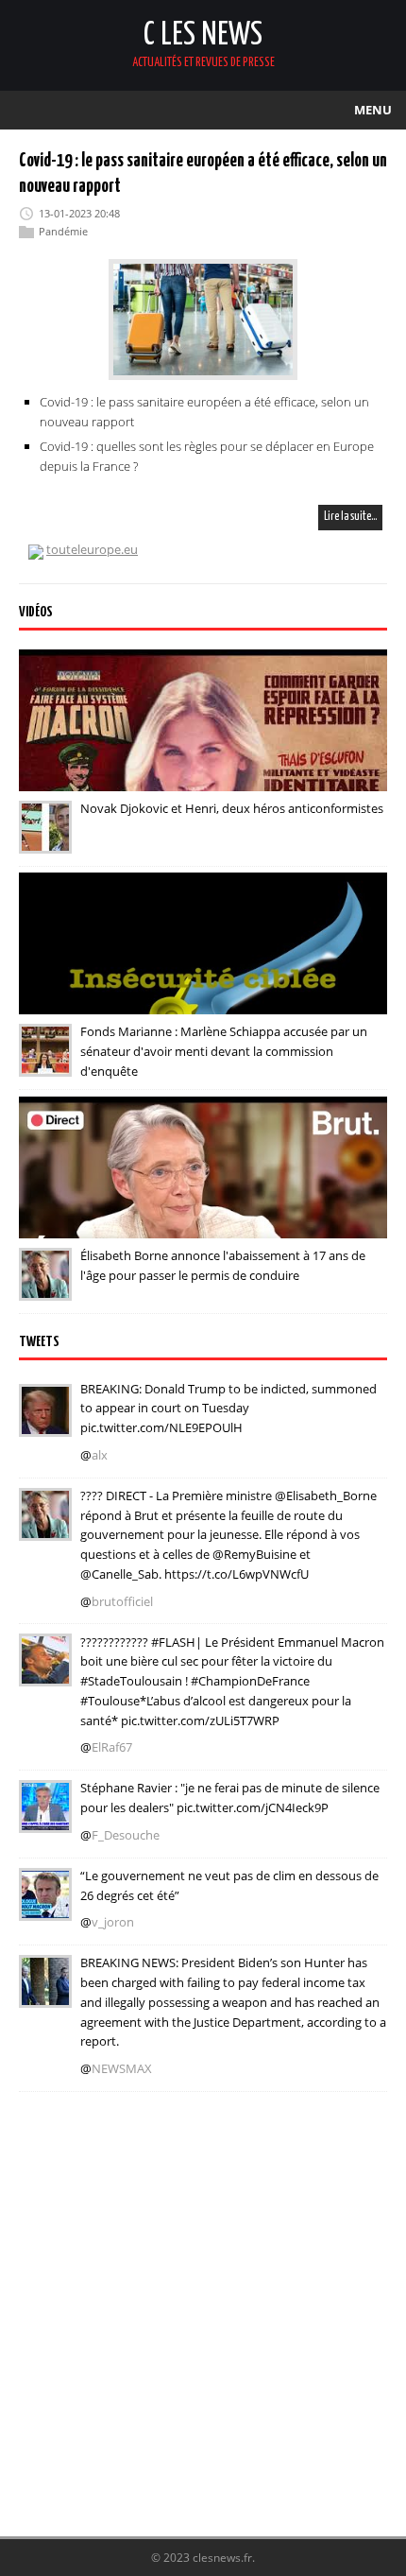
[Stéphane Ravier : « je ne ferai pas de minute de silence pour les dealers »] (45, 1820)
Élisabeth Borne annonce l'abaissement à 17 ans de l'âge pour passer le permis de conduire (223, 1265)
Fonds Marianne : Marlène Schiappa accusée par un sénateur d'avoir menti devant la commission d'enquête (224, 1051)
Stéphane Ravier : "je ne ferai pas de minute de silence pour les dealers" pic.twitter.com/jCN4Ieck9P (230, 1798)
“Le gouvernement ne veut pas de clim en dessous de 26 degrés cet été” (229, 1885)
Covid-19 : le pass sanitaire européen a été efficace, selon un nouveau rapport (204, 412)
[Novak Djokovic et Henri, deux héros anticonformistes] (45, 840)
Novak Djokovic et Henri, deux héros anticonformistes (232, 808)
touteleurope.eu (92, 549)
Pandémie (63, 231)
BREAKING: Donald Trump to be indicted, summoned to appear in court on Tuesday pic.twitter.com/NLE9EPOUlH (228, 1409)
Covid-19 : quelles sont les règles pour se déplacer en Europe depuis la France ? (207, 456)
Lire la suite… (350, 517)
